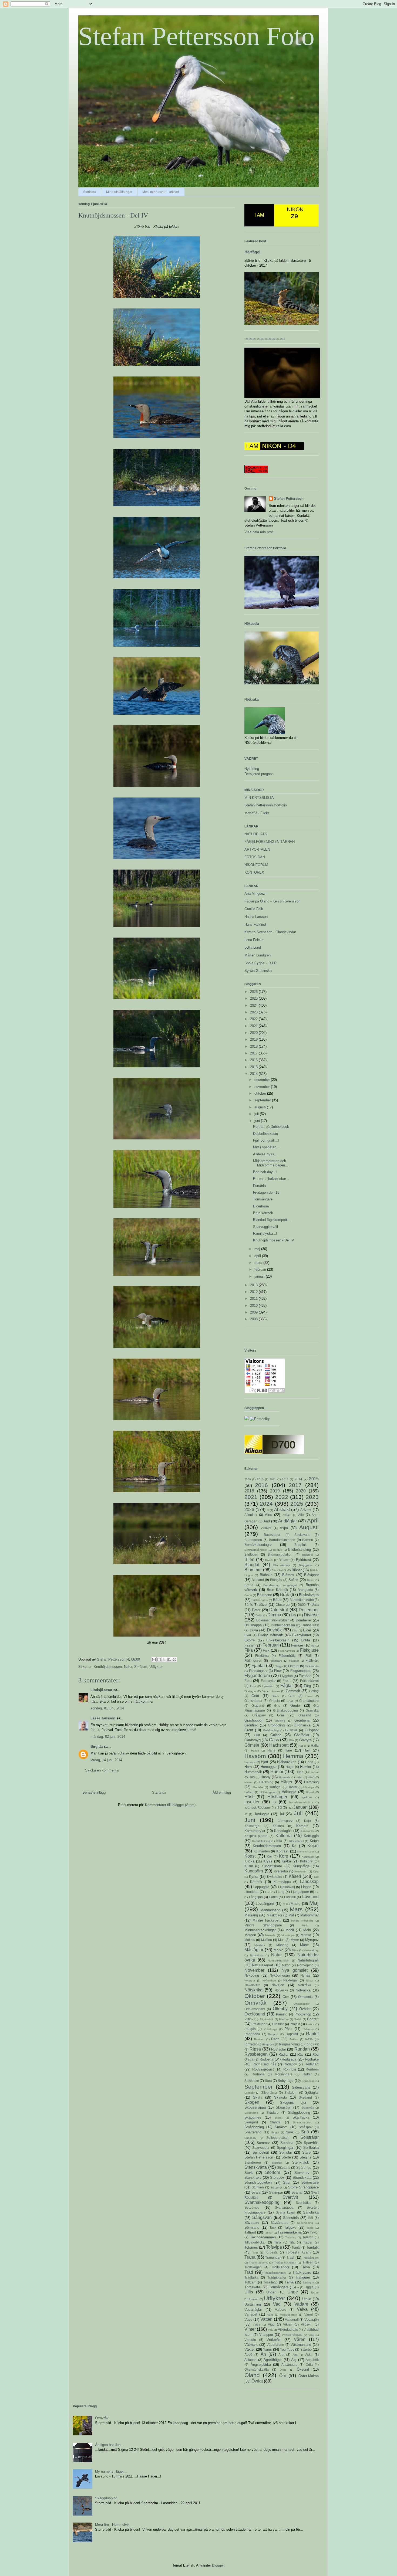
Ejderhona (261, 1206)
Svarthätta (303, 2203)
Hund (300, 1772)
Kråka (286, 1861)
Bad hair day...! (265, 1172)
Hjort (265, 1762)
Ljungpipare (300, 1892)
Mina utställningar (119, 192)
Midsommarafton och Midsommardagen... (271, 1163)
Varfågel (251, 2314)
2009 (254, 1312)
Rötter (307, 2074)
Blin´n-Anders (282, 1565)
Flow (278, 1671)
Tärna (289, 2282)
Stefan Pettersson (289, 499)
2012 (254, 1292)
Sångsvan (262, 2217)
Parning (282, 2014)
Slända (275, 2122)
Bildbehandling (300, 1550)
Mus (281, 1940)
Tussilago (270, 2282)
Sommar (263, 2143)
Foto (248, 1681)
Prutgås (250, 2029)
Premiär (278, 2024)
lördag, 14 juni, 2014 (106, 1760)
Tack (273, 2227)
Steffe (286, 2157)
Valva (302, 2309)
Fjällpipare (276, 1661)
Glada (275, 1696)
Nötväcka (303, 1990)
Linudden (251, 1892)
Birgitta (97, 1747)
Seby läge (285, 2081)
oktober (261, 1093)
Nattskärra (256, 1955)
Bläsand (258, 1580)
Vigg (271, 2324)
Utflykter (156, 1667)
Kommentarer (306, 1852)
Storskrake (253, 2178)
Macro (295, 1904)
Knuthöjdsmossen (108, 1667)
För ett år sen (271, 1691)
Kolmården (262, 1851)
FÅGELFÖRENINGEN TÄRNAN (270, 842)
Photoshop (303, 2014)
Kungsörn (254, 1871)
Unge (293, 2292)
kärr (316, 1877)
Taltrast (250, 2232)
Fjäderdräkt (287, 1656)
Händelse (258, 1787)
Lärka (273, 1897)
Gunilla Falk (254, 909)
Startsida (90, 192)
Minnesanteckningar (260, 1930)
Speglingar (285, 2148)
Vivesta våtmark (292, 2335)
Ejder (307, 1630)
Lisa (268, 1892)
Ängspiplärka (261, 2365)
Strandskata (302, 2178)
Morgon (250, 1935)
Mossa (306, 1935)
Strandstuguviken (258, 2182)
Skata (258, 2097)
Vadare (301, 2304)
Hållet (299, 1777)
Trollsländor (280, 2267)
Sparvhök (311, 2143)
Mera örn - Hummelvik (112, 2525)
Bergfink (300, 1545)
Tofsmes (251, 2247)
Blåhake (266, 1575)
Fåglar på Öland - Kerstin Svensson (272, 901)
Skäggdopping (299, 2112)
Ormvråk (255, 2003)
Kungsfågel (302, 1866)
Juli (298, 1813)
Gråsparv (259, 1715)
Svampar (276, 2192)
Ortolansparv (302, 2004)
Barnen (308, 1540)
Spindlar (286, 2152)
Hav (307, 1750)
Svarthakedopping (262, 2202)
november (263, 1087)
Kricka (249, 1861)
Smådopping (254, 2127)
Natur (128, 1667)
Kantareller (307, 1831)
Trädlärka (251, 2277)
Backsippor (272, 1535)
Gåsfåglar (302, 1735)
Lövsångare (265, 1904)
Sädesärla (291, 2218)
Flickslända (312, 1666)
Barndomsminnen (282, 1540)
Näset (310, 1981)
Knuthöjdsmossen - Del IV (274, 1240)
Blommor (253, 1570)
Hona (309, 1762)
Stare (306, 2152)
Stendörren (253, 2162)
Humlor (306, 1767)
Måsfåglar (254, 1950)
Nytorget (250, 1981)
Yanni (267, 2349)
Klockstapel (296, 1841)
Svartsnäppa (284, 2207)
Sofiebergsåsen (278, 2138)
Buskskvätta (309, 1595)
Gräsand (305, 1715)
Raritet (312, 2034)
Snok (290, 2132)
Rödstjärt (312, 2064)
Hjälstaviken (287, 1762)
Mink (305, 1925)
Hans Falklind (255, 924)
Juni (250, 1820)
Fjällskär (294, 1661)
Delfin (259, 1615)
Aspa (284, 1528)
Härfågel (252, 252)
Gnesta (275, 1701)
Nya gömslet (295, 1970)
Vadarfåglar (253, 2309)
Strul (287, 2182)
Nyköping (252, 769)
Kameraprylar (255, 1831)
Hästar (292, 1787)
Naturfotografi (308, 1960)
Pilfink (249, 2019)
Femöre (297, 1645)
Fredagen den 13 (266, 1192)
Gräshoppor (253, 1720)
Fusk (253, 1686)
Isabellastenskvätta (301, 1802)
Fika (249, 1650)
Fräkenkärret (309, 1681)
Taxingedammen (263, 2237)
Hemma (293, 1756)
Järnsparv (285, 1821)
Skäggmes (253, 2117)
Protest (310, 2024)
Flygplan (286, 1676)
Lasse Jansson (103, 1718)
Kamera (302, 1826)
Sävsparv (252, 2223)
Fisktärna (262, 1656)
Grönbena (302, 1720)
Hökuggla (289, 1792)
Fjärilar (258, 1666)
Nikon (286, 1965)
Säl (311, 2218)
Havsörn (255, 1756)
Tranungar (273, 2257)
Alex (268, 1515)
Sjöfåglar (312, 2093)
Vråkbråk (274, 2340)
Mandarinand (270, 1910)
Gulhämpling (271, 1730)
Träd (249, 2272)
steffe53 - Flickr (257, 813)
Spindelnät (261, 2152)
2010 (254, 1306)
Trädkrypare (302, 2273)
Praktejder (259, 2024)
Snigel (275, 2132)
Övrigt (257, 2381)
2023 (254, 1012)
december (263, 1080)
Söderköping (305, 2223)
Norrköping (305, 1965)
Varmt (309, 2314)
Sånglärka (311, 2212)
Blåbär (297, 1570)
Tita (292, 2242)
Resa (309, 2039)
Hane (271, 1750)
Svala (256, 2192)
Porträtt (313, 2019)
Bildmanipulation (280, 1554)
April (313, 1520)
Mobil (290, 1930)
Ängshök (312, 2360)
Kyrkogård (275, 1877)
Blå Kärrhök (279, 1570)
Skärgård (251, 2122)
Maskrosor (275, 1915)
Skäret (278, 2118)
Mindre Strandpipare (263, 1925)
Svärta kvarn (285, 2212)
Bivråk (269, 1560)
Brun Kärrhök (277, 1590)
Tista (278, 2242)
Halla (315, 1745)
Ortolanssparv (255, 2009)
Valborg (281, 2309)
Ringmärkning (289, 2044)
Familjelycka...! (265, 1233)
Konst (250, 1856)
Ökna (283, 2370)
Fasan (249, 1645)
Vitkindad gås (288, 2329)
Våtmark (251, 2345)
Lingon (306, 1887)
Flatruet (294, 1666)
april (258, 1256)
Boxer (311, 1580)
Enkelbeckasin (278, 1640)
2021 (254, 1026)
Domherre (303, 1620)
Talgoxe (290, 2227)
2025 (254, 998)
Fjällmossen (253, 1660)
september (263, 1100)
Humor (277, 1772)
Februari (271, 1645)
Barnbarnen (253, 1540)
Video (256, 2325)
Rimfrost (250, 2044)
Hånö (311, 1777)
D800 (302, 1605)
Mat (291, 1915)
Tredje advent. (258, 2263)
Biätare (284, 1560)
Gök (292, 1740)
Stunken (258, 2187)
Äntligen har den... (109, 2445)
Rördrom (312, 2069)
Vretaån (250, 2340)
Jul (282, 1814)
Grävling (280, 1721)
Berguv (277, 1550)
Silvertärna (269, 2093)
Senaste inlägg (94, 1792)
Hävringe (309, 1787)
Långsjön (256, 1897)
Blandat (252, 1565)
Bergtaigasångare (256, 1550)
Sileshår (249, 2093)
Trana (250, 2257)
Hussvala (285, 1777)
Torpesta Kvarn (298, 2252)
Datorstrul (279, 1610)
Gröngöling (276, 1725)
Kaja (307, 1821)
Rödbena (266, 2059)
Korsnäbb (308, 1857)
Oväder (305, 2009)
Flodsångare (258, 1671)
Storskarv (302, 2173)
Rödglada (289, 2059)
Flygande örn (257, 1676)
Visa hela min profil (259, 532)
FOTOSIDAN (255, 857)
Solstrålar (309, 2137)
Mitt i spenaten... (266, 1147)
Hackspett (279, 1745)
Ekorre (250, 1640)
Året (281, 2355)
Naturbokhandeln (279, 1961)
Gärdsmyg (253, 1740)
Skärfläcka (301, 2117)
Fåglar (287, 1686)
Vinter (250, 2329)
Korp (284, 1856)
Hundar (314, 1772)
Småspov (306, 2127)
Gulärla (276, 1735)
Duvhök (274, 1630)
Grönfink (251, 1725)
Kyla (316, 1871)
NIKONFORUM (256, 865)
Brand (249, 1585)
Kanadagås (283, 1831)
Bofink (293, 1580)
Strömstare (310, 2182)
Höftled (249, 1792)
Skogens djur (293, 2102)
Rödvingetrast (263, 2069)
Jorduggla (262, 1814)
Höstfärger (277, 1797)
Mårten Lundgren (258, 955)
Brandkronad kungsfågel (280, 1585)
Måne (304, 1945)
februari (261, 1269)
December (309, 1610)
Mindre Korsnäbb (302, 1921)
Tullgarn (250, 2282)
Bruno (248, 1595)
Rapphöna (252, 2034)
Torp (255, 2253)
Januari (300, 1807)
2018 (254, 1046)
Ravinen (259, 2039)
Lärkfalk (290, 1897)
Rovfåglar (279, 2049)
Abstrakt (282, 1510)
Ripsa (255, 2049)
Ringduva (268, 2044)
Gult (257, 1735)
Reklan (294, 2039)
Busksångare (260, 1600)
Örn (283, 2376)
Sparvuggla (261, 2148)
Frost (287, 1681)
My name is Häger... (111, 2471)
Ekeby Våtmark (270, 1635)
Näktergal (290, 1980)
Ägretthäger (273, 2360)
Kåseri (295, 1876)
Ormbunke (306, 1997)
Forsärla (259, 1186)
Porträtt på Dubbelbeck (271, 1127)
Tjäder (308, 2242)
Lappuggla (261, 1887)
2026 (254, 992)
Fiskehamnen (287, 1651)
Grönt (249, 1730)
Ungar (271, 2292)
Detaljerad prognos (259, 774)
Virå (270, 2330)
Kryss (268, 1861)
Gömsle (252, 1745)
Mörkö (278, 1950)
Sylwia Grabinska (258, 971)
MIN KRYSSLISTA (259, 798)
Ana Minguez (255, 893)
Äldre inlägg (222, 1792)
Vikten (288, 2324)
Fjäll (309, 1656)
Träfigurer (303, 2277)
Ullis (249, 2292)
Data (315, 1605)
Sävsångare (280, 2223)
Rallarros (308, 2029)
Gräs (281, 1715)
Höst (249, 1797)
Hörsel (310, 1792)
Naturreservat (263, 1965)
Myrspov (312, 1940)
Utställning (253, 2304)
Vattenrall (292, 2319)
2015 (254, 1067)
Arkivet (266, 1528)
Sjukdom (291, 2093)
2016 (254, 1060)
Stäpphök (276, 2188)
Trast (290, 2257)
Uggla (309, 2287)
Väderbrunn (275, 2345)
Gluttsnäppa (253, 1701)
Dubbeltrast (310, 1625)
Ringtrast (312, 2044)
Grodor (296, 1706)
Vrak (311, 2335)
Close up (283, 1605)
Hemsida (250, 1762)
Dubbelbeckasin (265, 1134)
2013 (254, 1285)
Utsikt (307, 2299)
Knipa (314, 1841)
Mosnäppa (288, 1935)
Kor (269, 1856)
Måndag (282, 1945)
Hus (252, 1777)
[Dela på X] (164, 1659)
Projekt (295, 2024)
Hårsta (248, 1782)
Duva (254, 1630)
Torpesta (271, 2252)
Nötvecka (281, 1990)
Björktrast (304, 1560)
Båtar (277, 1600)
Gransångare (309, 1701)
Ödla (309, 2365)
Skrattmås (308, 2108)
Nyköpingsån (280, 1975)
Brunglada (305, 1590)
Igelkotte (307, 1797)
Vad (277, 2304)
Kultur (249, 1866)
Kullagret (307, 1861)
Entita (305, 1640)
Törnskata (252, 2287)
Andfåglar (287, 1521)
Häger (287, 1782)
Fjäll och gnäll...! (266, 1140)
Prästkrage (271, 2029)
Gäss (274, 1740)
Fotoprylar (268, 1681)
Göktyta (305, 1740)
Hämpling (311, 1782)
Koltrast (282, 1851)
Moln (307, 1930)
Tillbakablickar (255, 2242)
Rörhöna (258, 2074)
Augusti (309, 1527)
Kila (279, 1841)
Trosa (305, 2267)
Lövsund (310, 1897)
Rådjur (283, 2054)
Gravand (258, 1706)
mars (259, 1263)
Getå (255, 1696)
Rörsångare (284, 2074)
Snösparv (250, 2138)
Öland (252, 2375)
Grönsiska (303, 1725)
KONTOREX (254, 872)
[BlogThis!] (159, 1659)
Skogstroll (284, 2107)
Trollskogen (253, 2267)
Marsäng (251, 1915)
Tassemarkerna (290, 2232)
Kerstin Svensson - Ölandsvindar (270, 932)
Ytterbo (306, 2349)
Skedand (305, 2097)
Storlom (273, 2172)
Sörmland (252, 2227)
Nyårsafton (269, 1981)
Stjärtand (284, 2168)
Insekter (252, 1802)
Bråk (285, 1595)
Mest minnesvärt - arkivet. (161, 192)
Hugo (290, 1767)
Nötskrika (253, 1990)
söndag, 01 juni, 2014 (107, 1708)
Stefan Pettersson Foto (196, 36)
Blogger (218, 2565)
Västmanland (301, 2345)
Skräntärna (251, 2113)
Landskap (309, 1881)
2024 (254, 1005)
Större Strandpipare (303, 2187)
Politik (298, 2019)
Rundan (302, 2049)
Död (295, 1630)
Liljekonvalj (287, 1887)
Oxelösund (255, 2014)
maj (258, 1249)
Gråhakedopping (285, 1710)
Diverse (311, 1615)
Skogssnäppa (255, 2107)
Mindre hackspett (267, 1920)
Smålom (141, 1667)
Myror (295, 1940)
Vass (248, 2319)
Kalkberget (252, 1826)
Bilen (249, 1559)
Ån (263, 2354)
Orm (286, 1997)
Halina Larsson (256, 917)
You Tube (287, 2349)
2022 (254, 1019)
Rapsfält (292, 2034)
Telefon (308, 2237)
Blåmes (288, 1575)
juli (257, 1114)
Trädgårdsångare (275, 2273)
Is (274, 1802)
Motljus (250, 1940)
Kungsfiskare (272, 1866)
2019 (254, 1039)
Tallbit (310, 2228)
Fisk (266, 1650)
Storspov (277, 2178)
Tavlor (314, 2232)
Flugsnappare (301, 1671)
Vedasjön (312, 2319)
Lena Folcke (254, 940)
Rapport (273, 2034)
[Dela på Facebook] (169, 1659)
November (254, 1970)
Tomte (296, 2247)
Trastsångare (310, 2258)
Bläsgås (276, 1580)
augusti (261, 1107)
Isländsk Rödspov (258, 1808)
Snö (305, 2132)
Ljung (280, 1892)
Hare (288, 1750)
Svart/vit (290, 2197)
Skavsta (281, 2097)
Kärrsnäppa (282, 1882)
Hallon (255, 1751)
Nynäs (305, 1975)
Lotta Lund (253, 947)
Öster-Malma (309, 2376)
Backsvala (302, 1535)
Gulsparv (312, 1730)
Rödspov (290, 2064)
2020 (254, 1033)
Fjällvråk (312, 1660)
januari (260, 1276)
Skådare (272, 2112)
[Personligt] (260, 1419)
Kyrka (254, 1877)
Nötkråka (305, 1985)
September (259, 2087)
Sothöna (287, 2143)
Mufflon (267, 1940)
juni (258, 1121)
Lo (317, 1892)
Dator (256, 1610)
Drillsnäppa (253, 1625)
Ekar (248, 1635)
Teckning (291, 2237)
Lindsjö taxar (101, 1690)
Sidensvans (301, 2087)
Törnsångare (263, 1199)
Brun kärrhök (263, 1213)
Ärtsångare (290, 2365)
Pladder (284, 2019)
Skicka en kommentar (102, 1770)
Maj (314, 1903)
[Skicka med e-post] (154, 1659)
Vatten (266, 2319)
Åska (309, 2355)
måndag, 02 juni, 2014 (108, 1737)
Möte (295, 1950)
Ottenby (280, 2009)
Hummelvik (253, 1772)
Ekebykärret (302, 1635)
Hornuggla (268, 1767)
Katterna (284, 1836)
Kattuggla (311, 1836)
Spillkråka (311, 2148)
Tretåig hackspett (285, 2263)
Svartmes (252, 2207)
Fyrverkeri (268, 1686)
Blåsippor (311, 1575)
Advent (306, 1510)
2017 (254, 1053)
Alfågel (287, 1515)
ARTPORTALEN (257, 849)
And (267, 1521)
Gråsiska (312, 1710)
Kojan (313, 1846)
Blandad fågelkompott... (272, 1220)
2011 (254, 1299)
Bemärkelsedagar (258, 1545)
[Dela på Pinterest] (174, 1659)
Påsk (288, 2029)
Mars (296, 1909)
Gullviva (291, 1730)
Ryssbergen (256, 2054)
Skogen (252, 2102)
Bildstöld (307, 1555)
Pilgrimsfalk (267, 2019)
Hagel (302, 1746)
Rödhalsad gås (264, 2064)
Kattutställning (261, 1841)
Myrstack (260, 1945)
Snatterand (253, 2132)
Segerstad (308, 2081)
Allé (301, 1515)
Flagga (279, 1666)
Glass (309, 1696)
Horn (248, 1767)
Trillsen (308, 2262)
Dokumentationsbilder (272, 1620)
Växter (250, 2349)
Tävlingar (308, 2283)
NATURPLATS (256, 834)
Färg (307, 1686)
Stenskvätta (256, 2167)
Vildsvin (307, 2324)
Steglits (305, 2157)
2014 (254, 1074)
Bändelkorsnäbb (302, 1600)
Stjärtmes (304, 2168)
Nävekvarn (252, 1985)
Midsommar (309, 1915)
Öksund (303, 2369)
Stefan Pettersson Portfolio (266, 805)
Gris (277, 1706)
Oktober (255, 1996)
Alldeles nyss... (265, 1154)
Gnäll (290, 1701)
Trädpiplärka (277, 2277)
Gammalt (293, 1691)
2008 (254, 1319)
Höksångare (267, 1792)
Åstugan (250, 2360)
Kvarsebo (281, 1871)
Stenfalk (277, 2163)
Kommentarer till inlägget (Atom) (170, 1805)
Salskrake (252, 2081)
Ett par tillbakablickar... (271, 1179)
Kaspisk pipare (256, 1836)
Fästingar (250, 1691)
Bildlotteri (251, 1554)
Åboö (248, 2355)
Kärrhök (256, 1882)
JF (246, 1814)
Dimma (274, 1615)
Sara (268, 2081)
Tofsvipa (274, 2247)
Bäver (263, 1605)
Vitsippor (266, 2335)
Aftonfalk (251, 1515)
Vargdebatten (289, 2315)
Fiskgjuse (309, 1650)
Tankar (268, 2233)
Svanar (297, 2192)
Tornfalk (312, 2247)
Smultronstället (302, 2122)
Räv (300, 2054)
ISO (279, 1808)
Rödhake (312, 2059)
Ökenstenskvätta (257, 2369)
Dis (293, 1615)
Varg (270, 2315)
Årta (295, 2355)
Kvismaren (301, 1871)
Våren (300, 2339)
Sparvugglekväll (265, 1227)
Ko (294, 1846)
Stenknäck (301, 2162)
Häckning (266, 1782)
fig (313, 1646)
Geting (314, 1691)
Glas (292, 1696)
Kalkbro (278, 1826)
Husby (266, 1777)
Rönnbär (290, 2069)
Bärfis (249, 1605)
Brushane (265, 1595)
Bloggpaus (306, 1565)
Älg (294, 2360)
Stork (249, 2173)
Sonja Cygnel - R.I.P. (261, 963)
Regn (275, 2039)
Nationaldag (311, 1950)
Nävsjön (278, 1985)
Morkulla (270, 1935)
